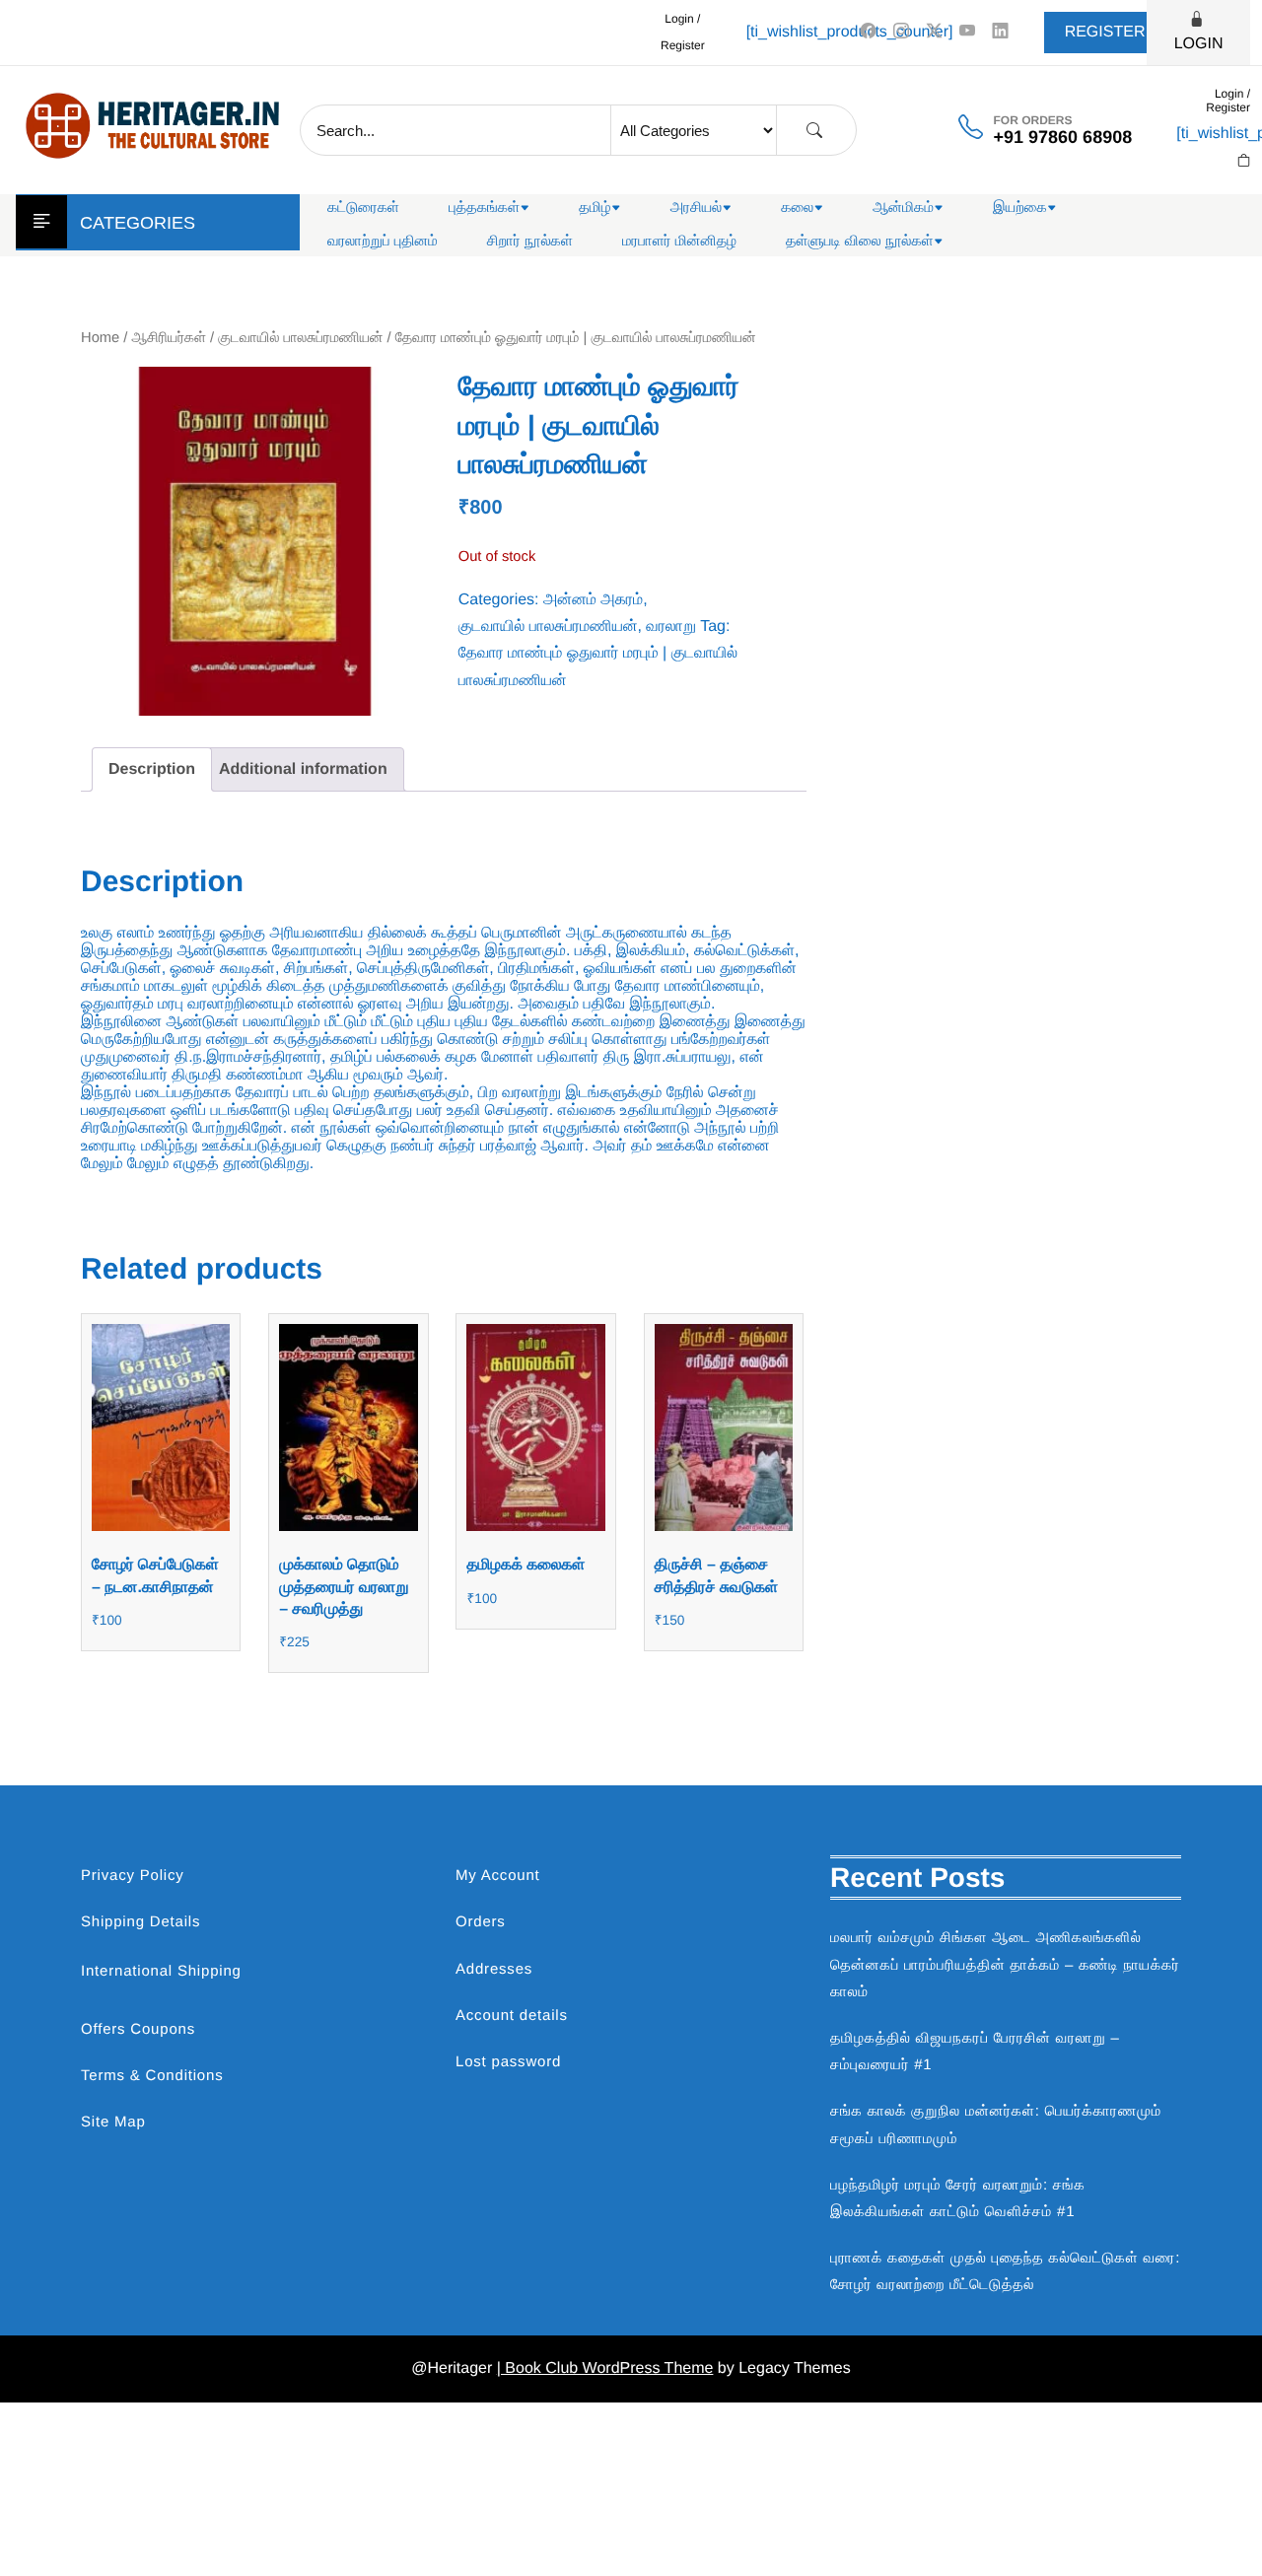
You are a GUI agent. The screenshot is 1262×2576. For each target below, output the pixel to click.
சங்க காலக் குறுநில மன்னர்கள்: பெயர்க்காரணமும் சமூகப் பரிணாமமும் (996, 2124)
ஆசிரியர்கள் (169, 338)
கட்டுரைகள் (363, 208)
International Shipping (161, 1971)
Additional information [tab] (303, 769)
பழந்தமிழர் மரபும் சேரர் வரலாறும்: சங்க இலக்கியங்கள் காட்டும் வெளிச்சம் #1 (958, 2198)
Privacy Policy (133, 1876)
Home (100, 338)
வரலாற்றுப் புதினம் (383, 241)
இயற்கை (1020, 208)
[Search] (814, 131)
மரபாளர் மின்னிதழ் (679, 241)
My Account (498, 1876)
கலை (797, 208)
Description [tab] (152, 769)
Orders (481, 1922)
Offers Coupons (138, 2029)
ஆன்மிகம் (903, 208)
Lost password (508, 2062)
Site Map (113, 2122)
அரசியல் (697, 208)
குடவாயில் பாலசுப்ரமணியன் (300, 338)
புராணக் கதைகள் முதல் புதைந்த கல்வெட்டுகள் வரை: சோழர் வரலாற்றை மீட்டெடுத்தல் (1005, 2271)
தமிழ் (595, 208)
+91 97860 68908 (1063, 137)
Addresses (494, 1969)
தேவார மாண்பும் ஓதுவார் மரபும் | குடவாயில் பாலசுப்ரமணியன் (598, 666)
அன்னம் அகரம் (593, 600)
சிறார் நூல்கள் (530, 241)
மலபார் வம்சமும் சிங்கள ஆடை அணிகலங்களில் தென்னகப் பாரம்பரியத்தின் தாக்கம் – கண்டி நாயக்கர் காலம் (1005, 1964)
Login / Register (683, 32)
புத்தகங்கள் (484, 208)
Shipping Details (140, 1922)
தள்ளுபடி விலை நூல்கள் (860, 241)
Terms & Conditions (152, 2076)
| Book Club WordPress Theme (605, 2368)
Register (1105, 32)
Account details (512, 2016)
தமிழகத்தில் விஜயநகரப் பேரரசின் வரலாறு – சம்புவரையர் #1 (975, 2052)
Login (1199, 44)
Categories (138, 223)
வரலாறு (671, 627)
